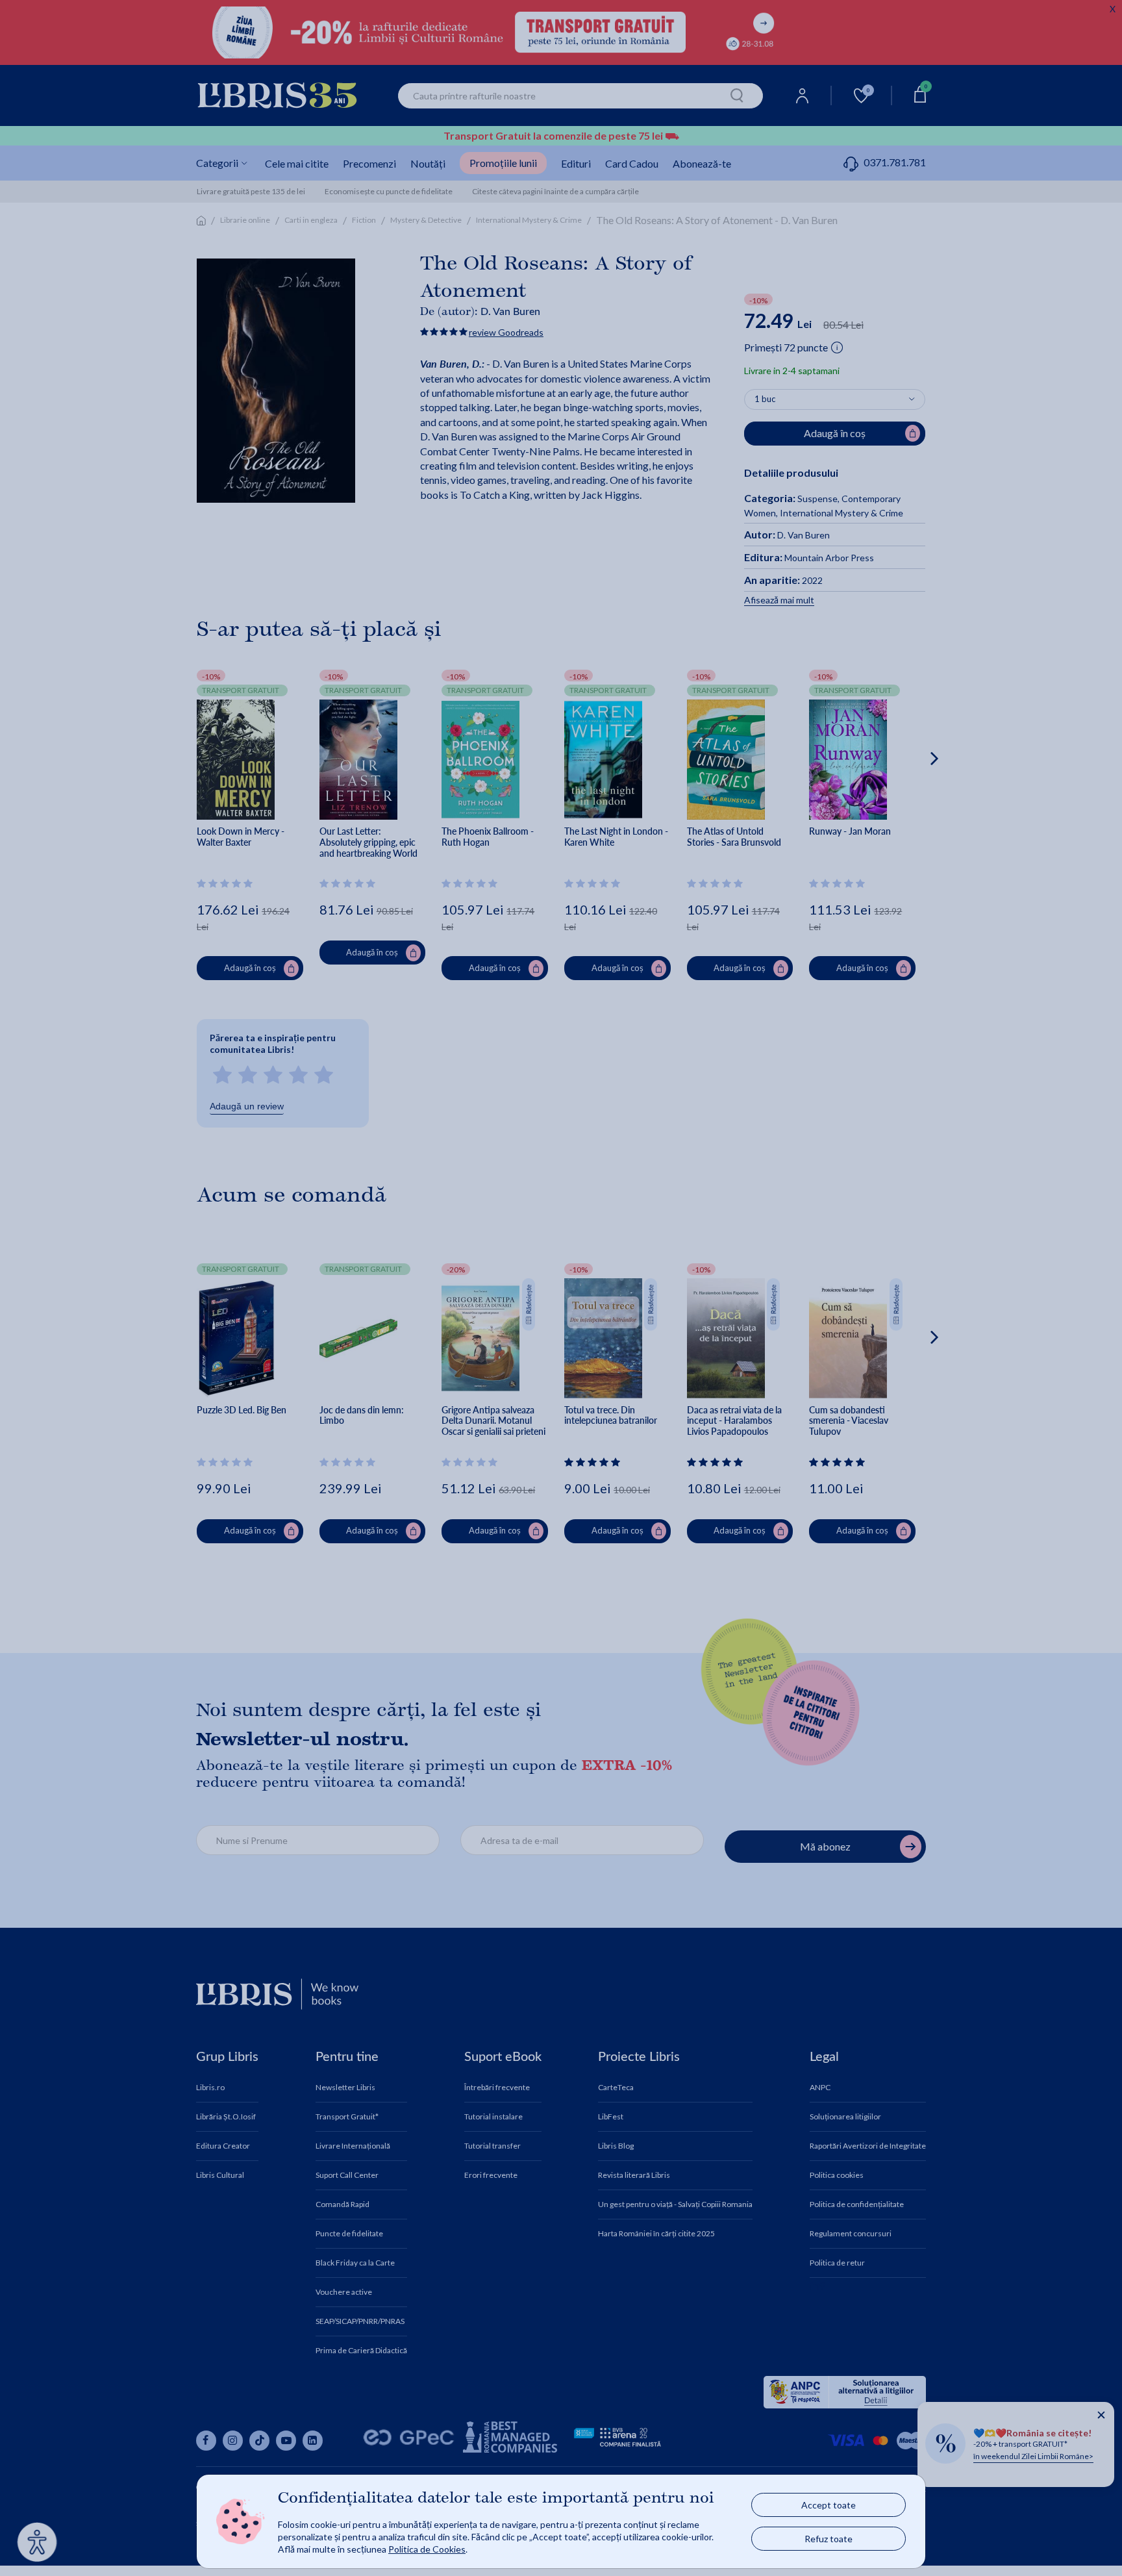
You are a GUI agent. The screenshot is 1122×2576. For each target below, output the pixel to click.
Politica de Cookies (427, 2549)
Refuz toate (829, 2539)
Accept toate (829, 2505)
